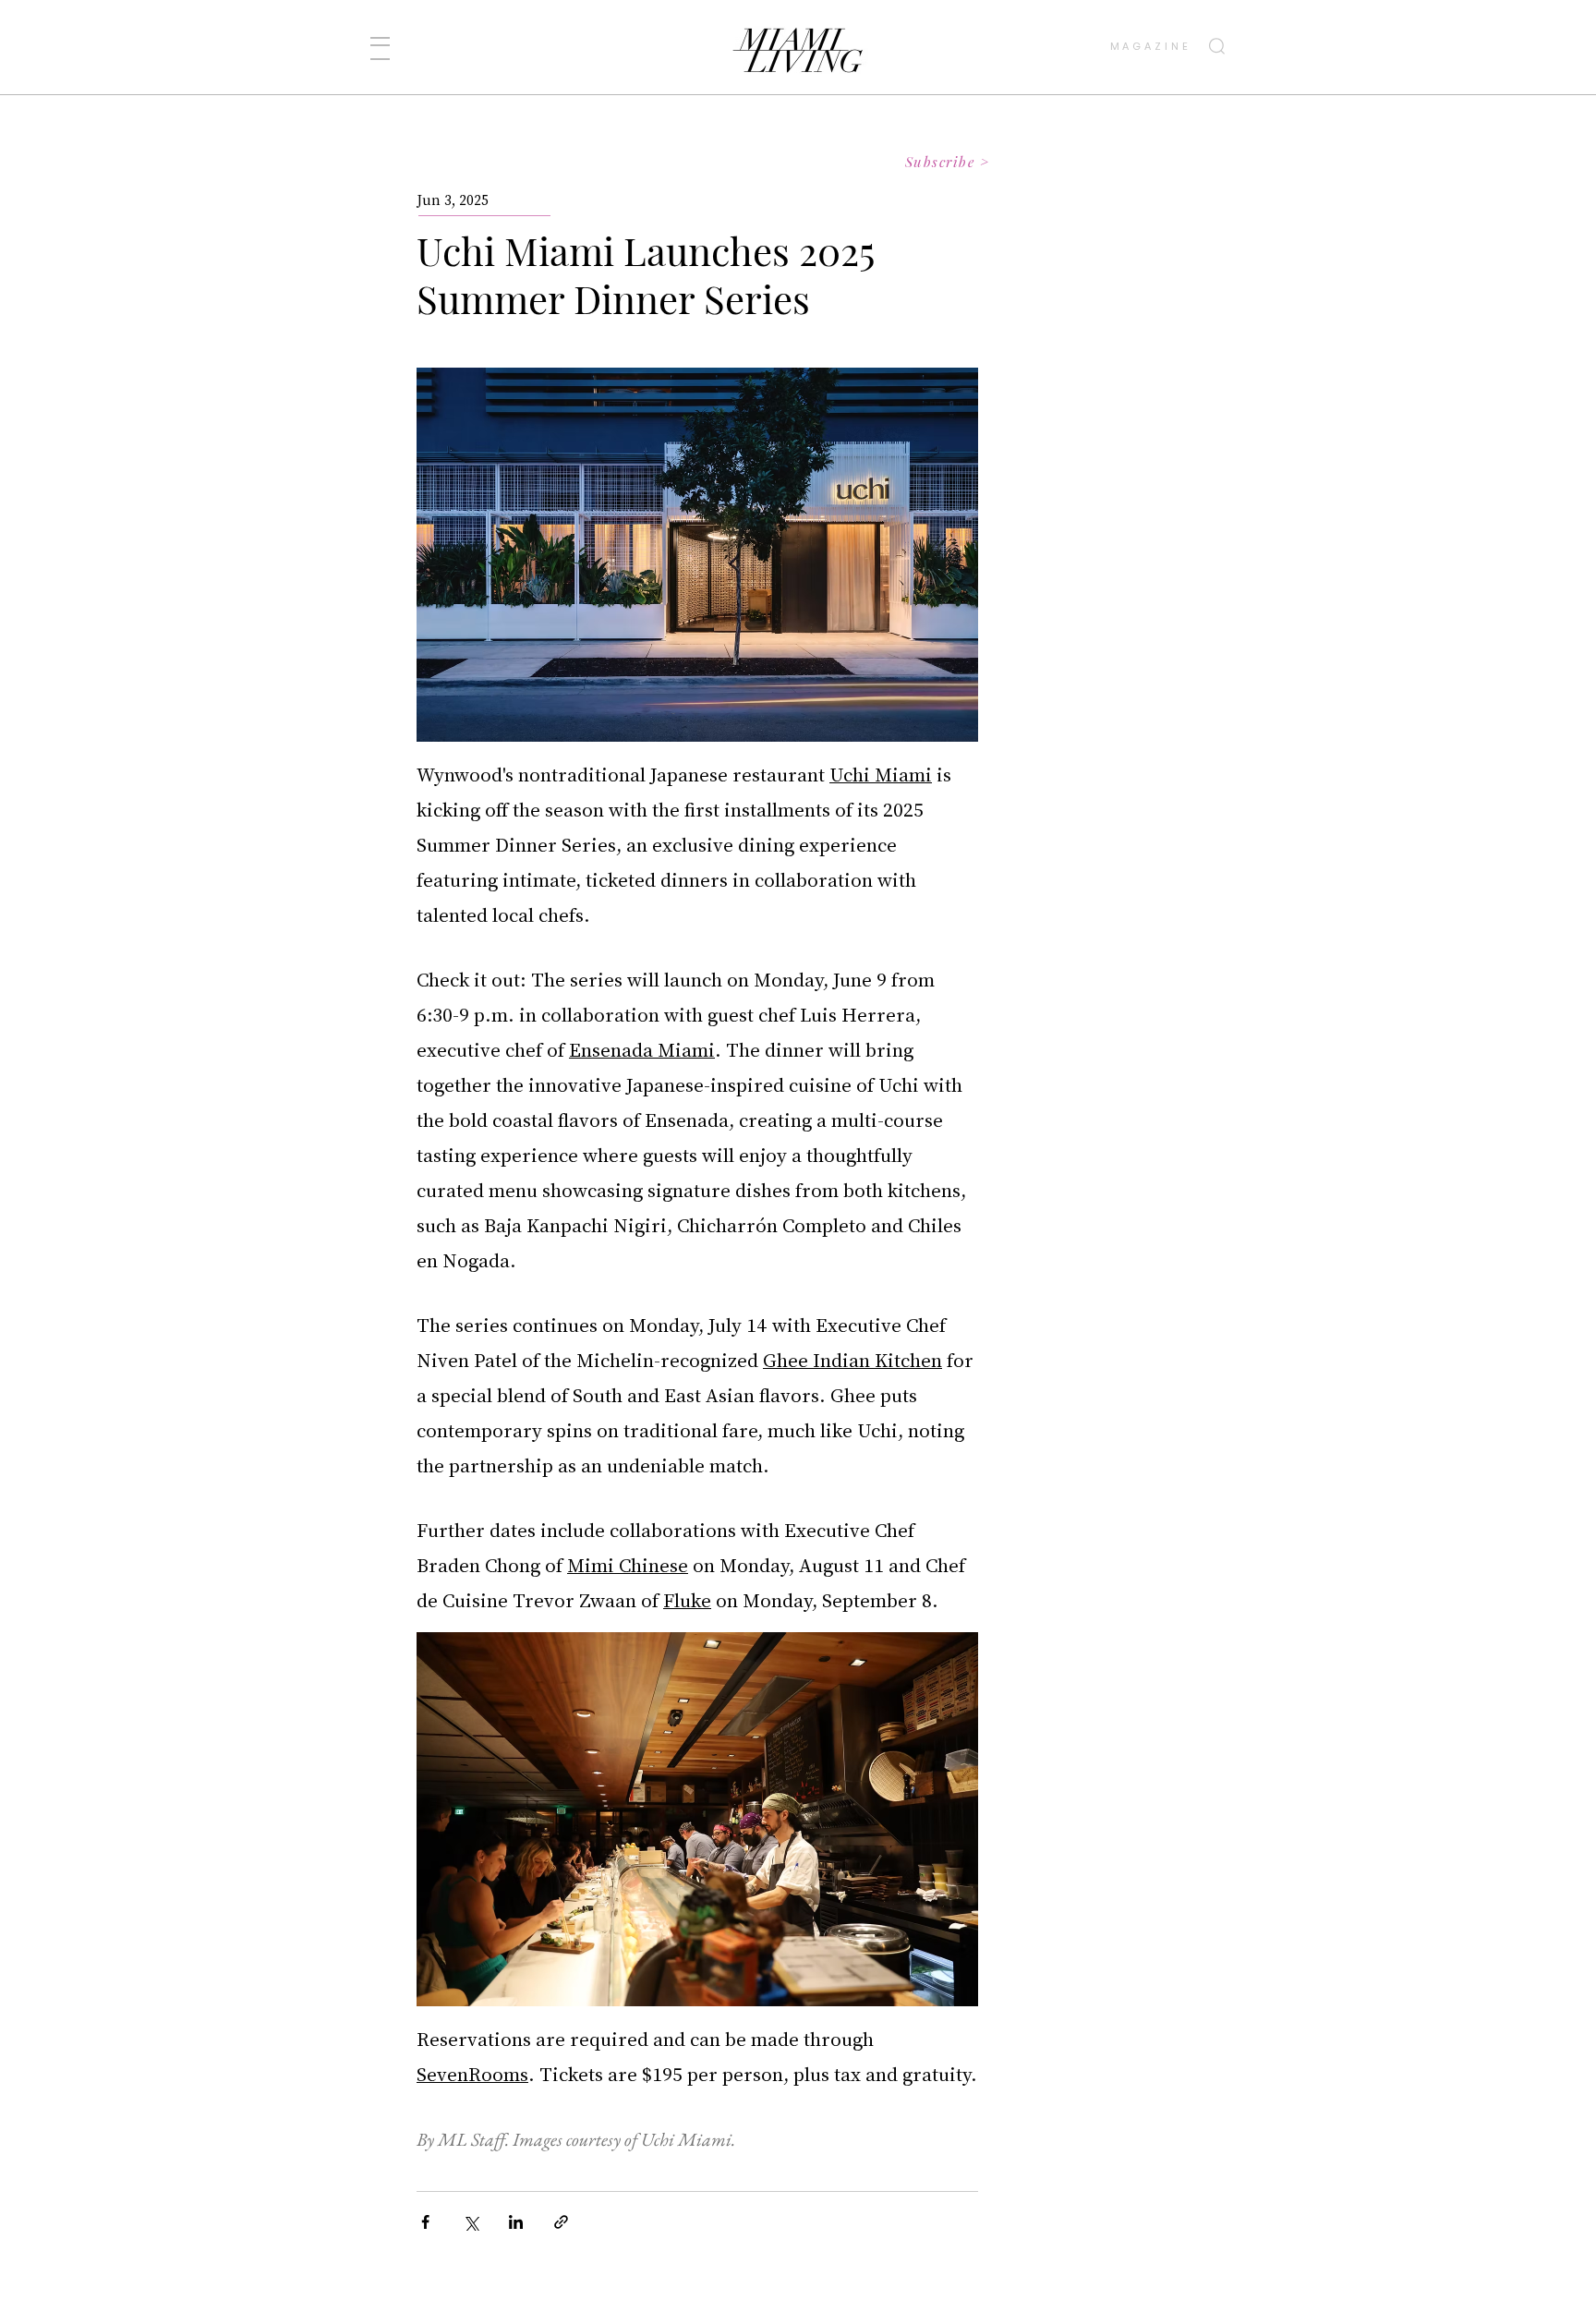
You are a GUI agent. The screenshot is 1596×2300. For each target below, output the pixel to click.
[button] (380, 48)
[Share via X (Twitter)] (471, 2222)
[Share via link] (561, 2222)
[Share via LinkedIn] (516, 2222)
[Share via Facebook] (425, 2222)
